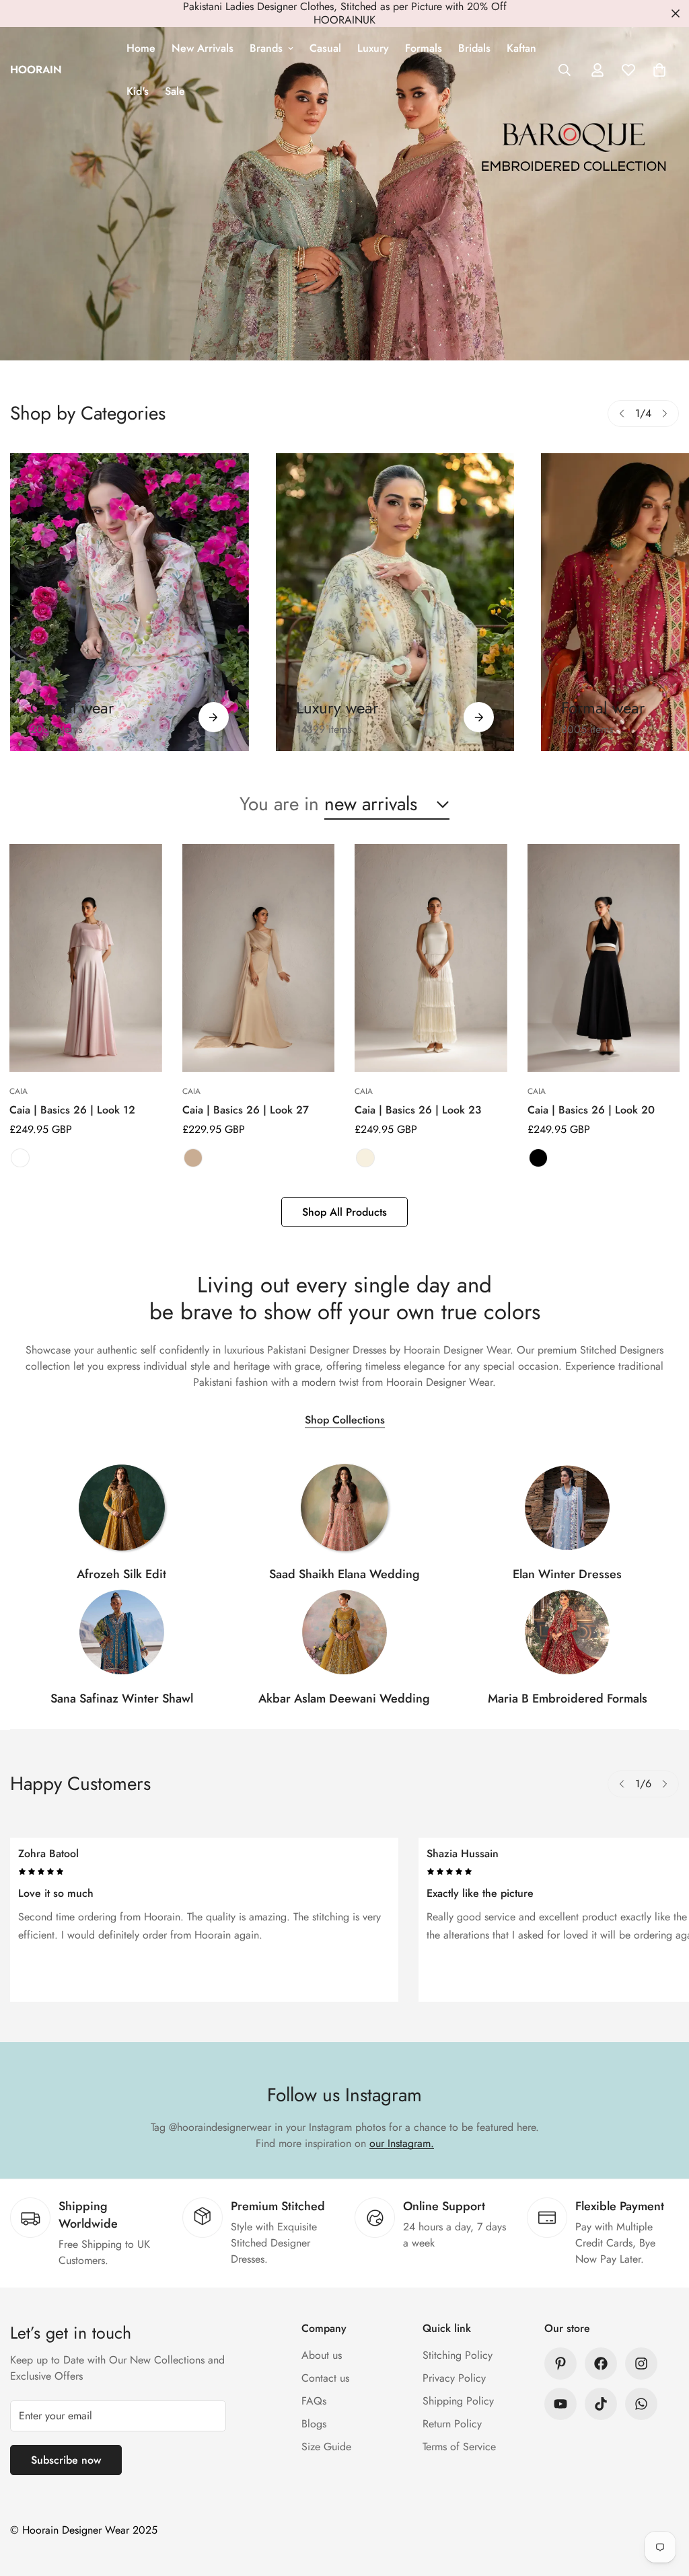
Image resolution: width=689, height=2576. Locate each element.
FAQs (314, 2401)
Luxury (373, 48)
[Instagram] (641, 2364)
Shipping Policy (458, 2401)
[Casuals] (130, 602)
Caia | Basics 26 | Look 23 (418, 1110)
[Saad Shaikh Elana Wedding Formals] (344, 1508)
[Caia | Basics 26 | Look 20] (604, 958)
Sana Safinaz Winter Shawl (122, 1699)
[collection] (122, 1508)
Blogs (314, 2424)
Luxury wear (337, 708)
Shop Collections (345, 1420)
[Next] (665, 414)
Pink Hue (20, 1158)
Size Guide (326, 2447)
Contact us (325, 2378)
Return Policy (452, 2424)
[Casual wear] (214, 717)
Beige (193, 1158)
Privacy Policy (454, 2378)
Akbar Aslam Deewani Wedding (344, 1699)
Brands (266, 48)
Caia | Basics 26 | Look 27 (246, 1110)
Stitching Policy (458, 2355)
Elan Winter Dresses (567, 1574)
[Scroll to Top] (663, 2503)
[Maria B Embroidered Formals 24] (567, 1632)
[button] (659, 70)
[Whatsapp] (641, 2404)
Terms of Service (459, 2447)
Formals (424, 48)
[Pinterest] (560, 2364)
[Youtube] (560, 2404)
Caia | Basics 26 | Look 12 (72, 1110)
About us (322, 2355)
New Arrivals (203, 48)
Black (538, 1158)
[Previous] (622, 414)
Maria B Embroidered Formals (568, 1699)
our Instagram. (402, 2143)
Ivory (365, 1158)
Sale (175, 91)
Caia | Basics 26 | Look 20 (591, 1110)
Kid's (138, 91)
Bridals (474, 48)
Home (141, 48)
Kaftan (521, 48)
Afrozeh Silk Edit (121, 1574)
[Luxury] (395, 602)
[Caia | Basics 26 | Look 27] (259, 958)
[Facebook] (601, 2364)
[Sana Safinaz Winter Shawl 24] (122, 1632)
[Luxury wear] (479, 717)
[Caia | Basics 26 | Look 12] (86, 958)
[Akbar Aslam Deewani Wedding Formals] (344, 1632)
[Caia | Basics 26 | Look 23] (431, 958)
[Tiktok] (601, 2404)
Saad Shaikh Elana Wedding (344, 1574)
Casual (325, 48)
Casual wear (72, 708)
